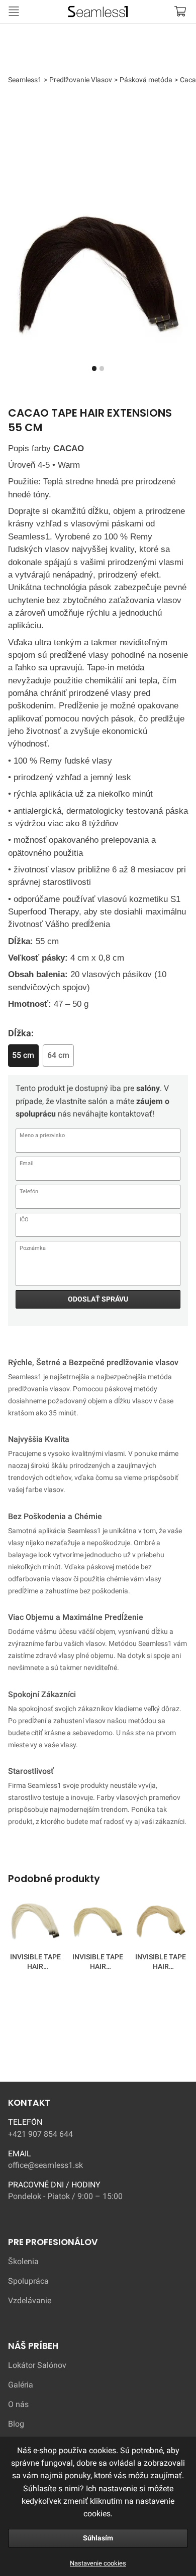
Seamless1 (42, 10)
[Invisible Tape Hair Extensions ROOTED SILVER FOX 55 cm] (35, 1923)
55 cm (23, 1055)
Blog (16, 2424)
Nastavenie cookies (98, 2563)
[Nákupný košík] (180, 11)
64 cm (58, 1055)
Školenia (23, 2262)
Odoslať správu (98, 1299)
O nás (18, 2405)
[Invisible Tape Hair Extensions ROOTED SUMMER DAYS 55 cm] (98, 1923)
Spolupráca (28, 2281)
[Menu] (14, 11)
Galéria (21, 2385)
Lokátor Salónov (37, 2365)
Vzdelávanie (30, 2301)
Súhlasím (98, 2538)
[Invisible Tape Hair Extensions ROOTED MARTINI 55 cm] (161, 1923)
